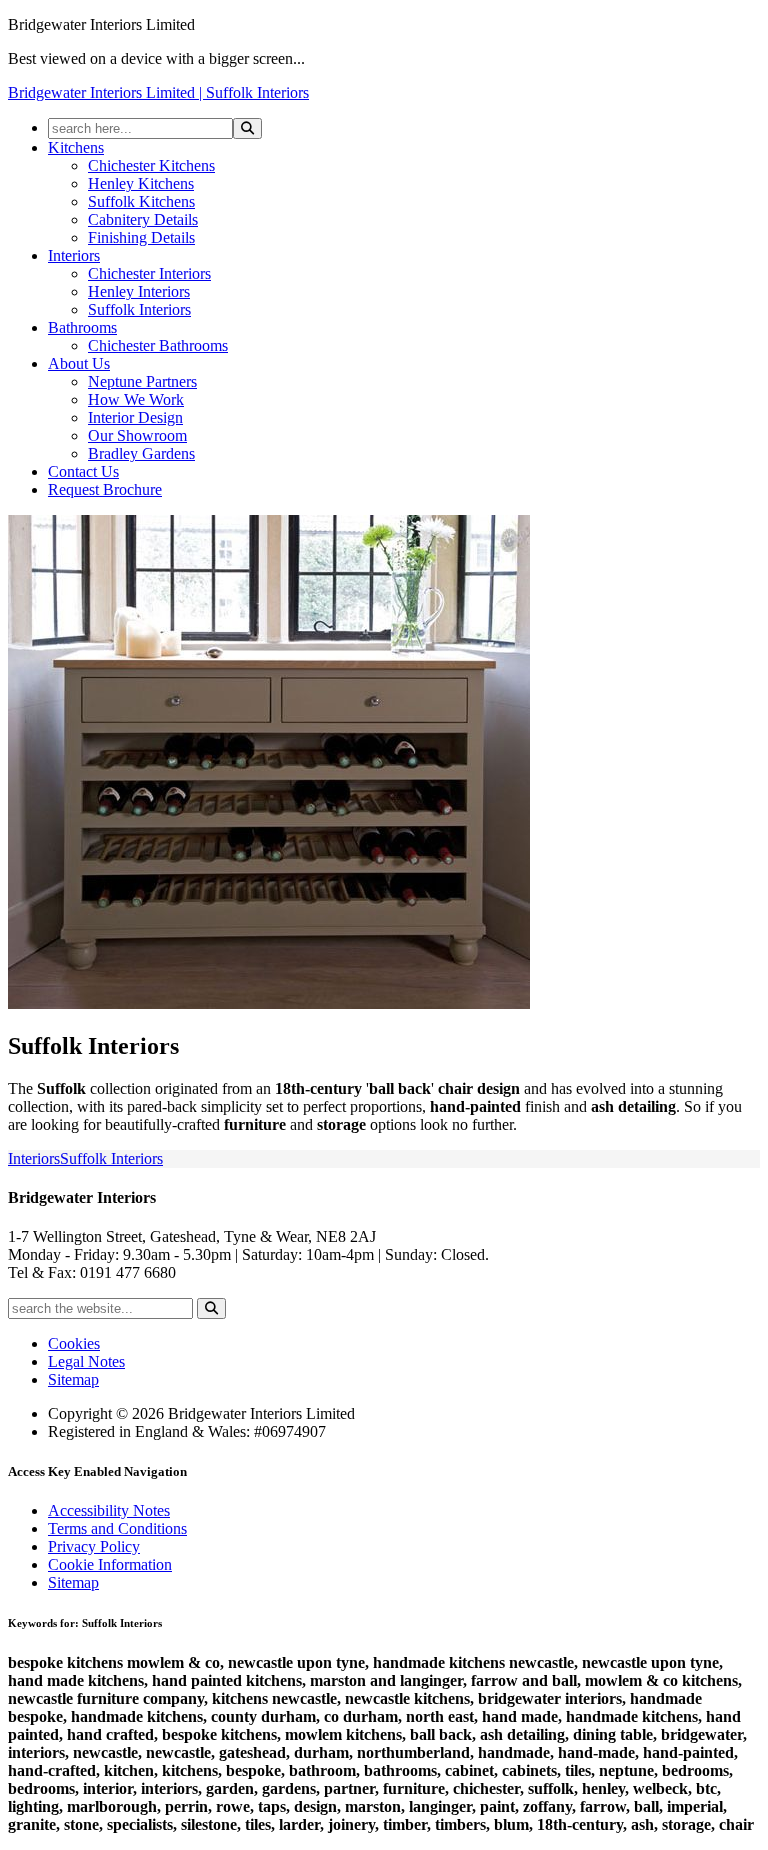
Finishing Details (141, 237)
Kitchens (76, 147)
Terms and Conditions (117, 1528)
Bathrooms (82, 327)
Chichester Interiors (149, 273)
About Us (79, 363)
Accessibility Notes (109, 1510)
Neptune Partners (142, 381)
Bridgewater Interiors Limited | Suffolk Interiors (158, 92)
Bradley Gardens (141, 453)
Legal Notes (86, 1361)
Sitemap (73, 1379)
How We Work (136, 399)
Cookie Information (110, 1564)
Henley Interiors (139, 291)
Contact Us (83, 471)
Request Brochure (105, 489)
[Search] (247, 128)
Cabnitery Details (143, 219)
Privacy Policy (94, 1546)
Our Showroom (137, 435)
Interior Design (135, 417)
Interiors (74, 255)
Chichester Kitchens (151, 165)
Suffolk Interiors (139, 309)
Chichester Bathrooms (158, 345)
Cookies (74, 1343)
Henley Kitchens (141, 183)
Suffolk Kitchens (141, 201)
